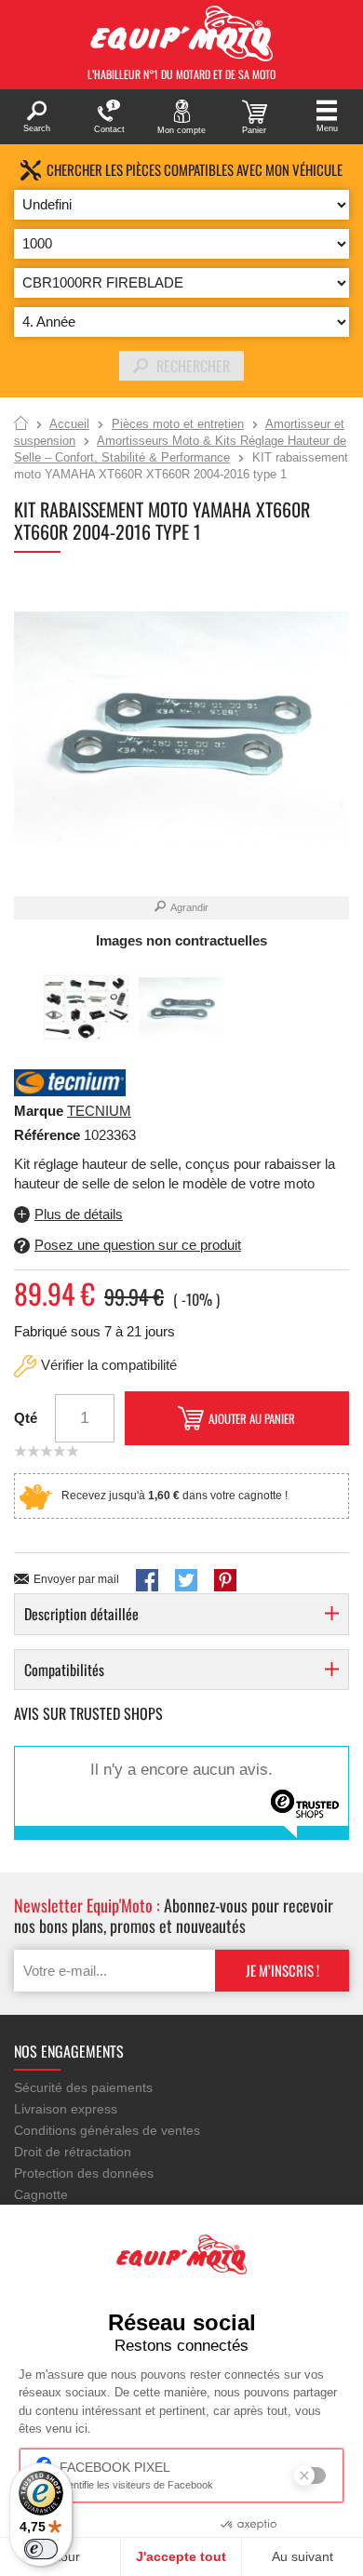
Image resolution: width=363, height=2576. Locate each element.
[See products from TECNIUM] (70, 1081)
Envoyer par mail (76, 1579)
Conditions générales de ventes (107, 2130)
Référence (49, 1135)
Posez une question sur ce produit (138, 1245)
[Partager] (147, 1580)
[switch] (41, 2549)
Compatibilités (64, 1670)
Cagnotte (41, 2194)
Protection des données (84, 2173)
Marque (39, 1111)
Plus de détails (79, 1214)
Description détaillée (81, 1614)
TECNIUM (99, 1111)
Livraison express (66, 2109)
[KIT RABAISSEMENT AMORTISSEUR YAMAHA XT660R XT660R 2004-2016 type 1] (86, 1007)
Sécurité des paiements (83, 2087)
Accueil (21, 424)
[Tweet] (186, 1580)
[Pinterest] (225, 1580)
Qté (26, 1418)
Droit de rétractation (73, 2152)
